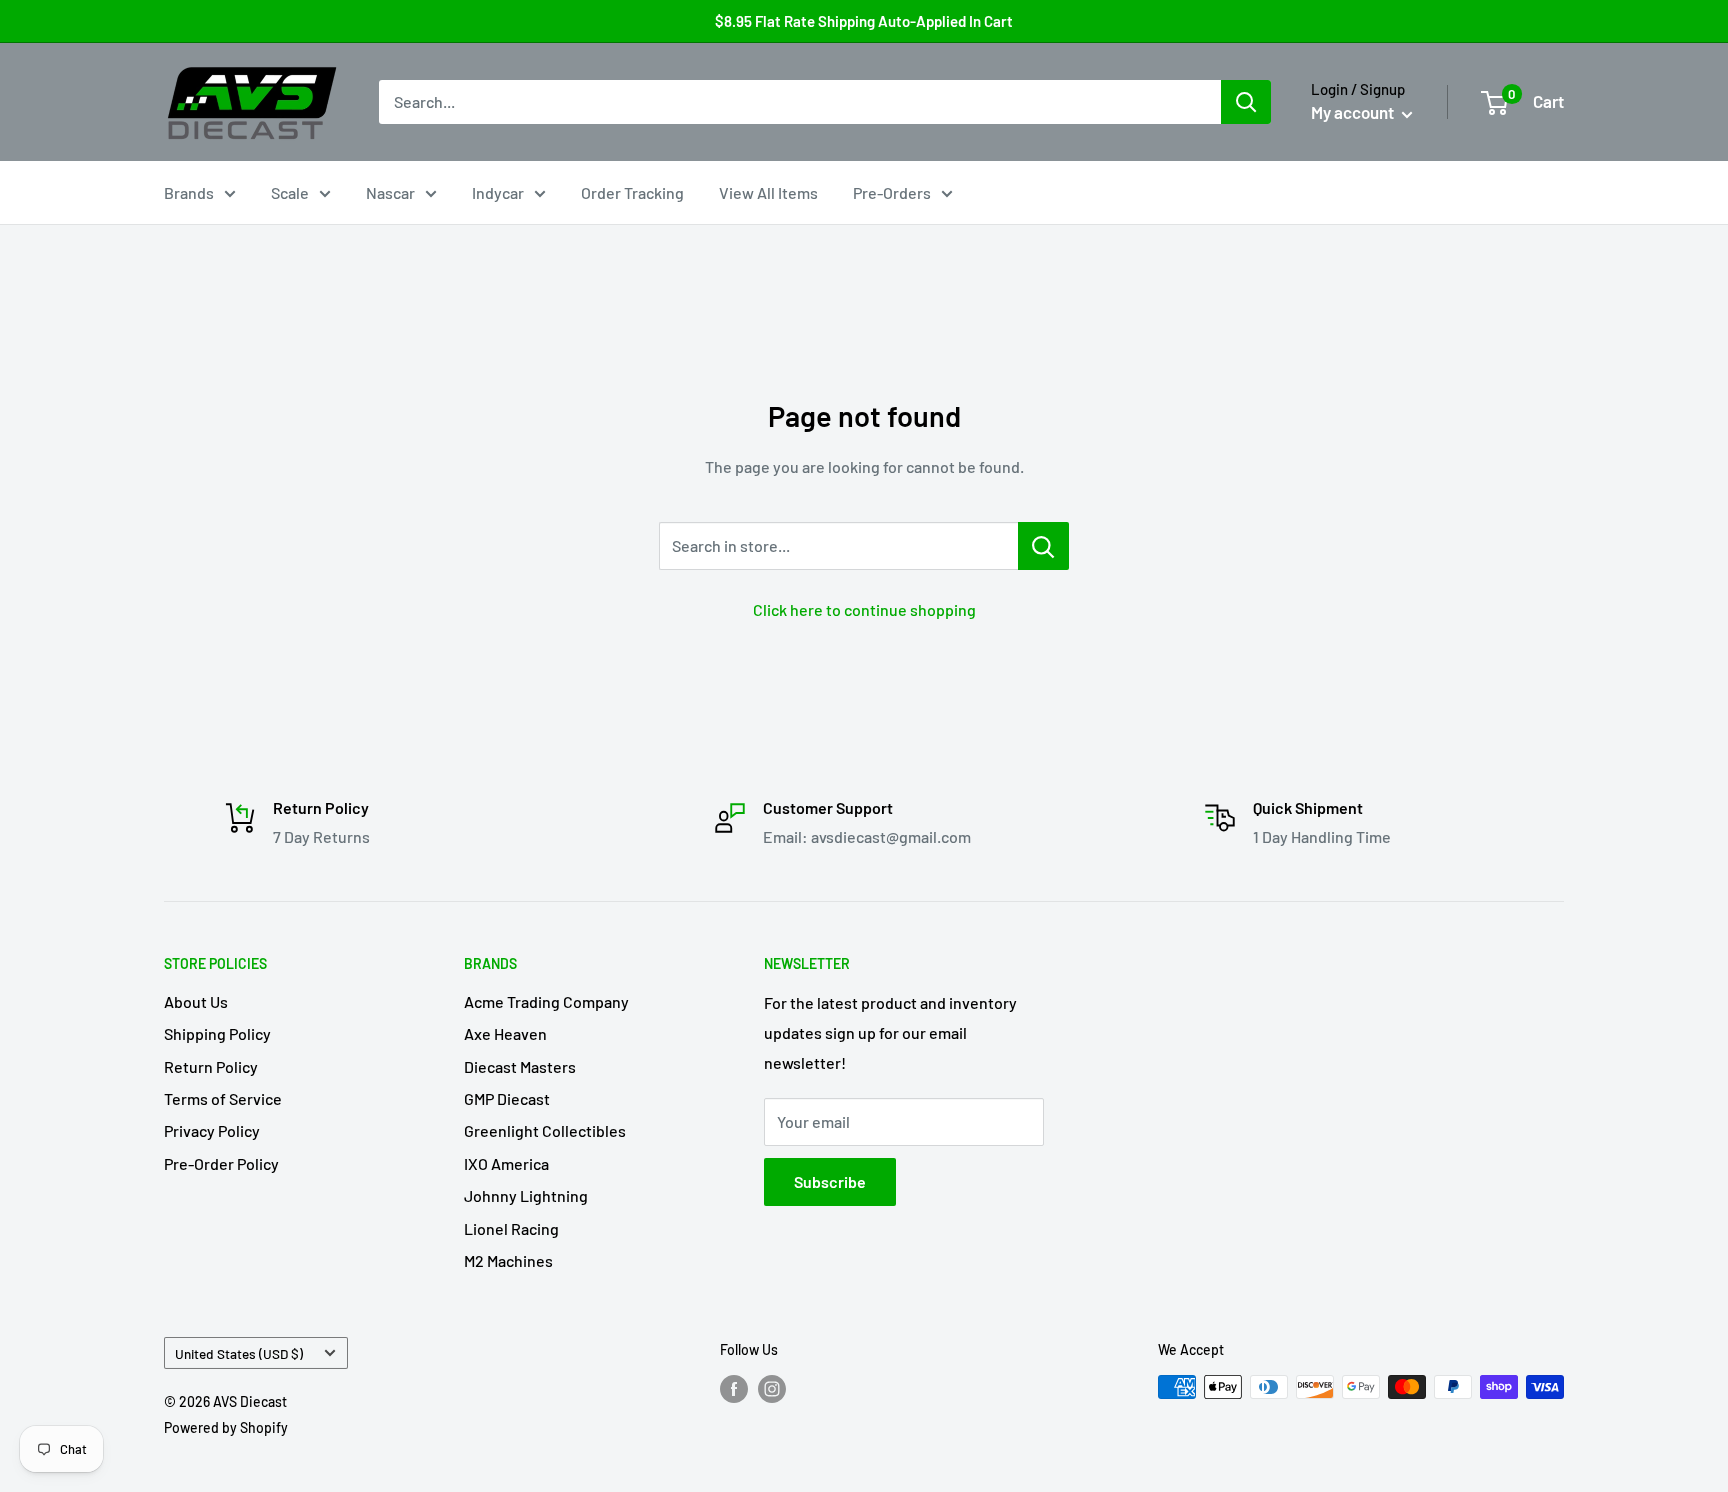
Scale (290, 192)
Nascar (390, 192)
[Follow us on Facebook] (734, 1389)
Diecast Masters (520, 1066)
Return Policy (211, 1066)
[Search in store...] (1043, 546)
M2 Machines (508, 1260)
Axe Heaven (505, 1033)
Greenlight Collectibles (545, 1130)
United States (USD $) (239, 1353)
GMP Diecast (507, 1098)
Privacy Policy (212, 1130)
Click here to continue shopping (864, 609)
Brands (189, 192)
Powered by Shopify (226, 1427)
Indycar (498, 192)
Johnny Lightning (526, 1195)
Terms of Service (223, 1098)
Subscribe (830, 1181)
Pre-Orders (892, 192)
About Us (196, 1001)
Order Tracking (632, 192)
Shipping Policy (217, 1033)
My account (1354, 112)
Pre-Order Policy (221, 1163)
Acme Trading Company (546, 1001)
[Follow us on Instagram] (772, 1389)
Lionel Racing (511, 1228)
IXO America (506, 1163)
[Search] (1246, 102)
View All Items (768, 192)
